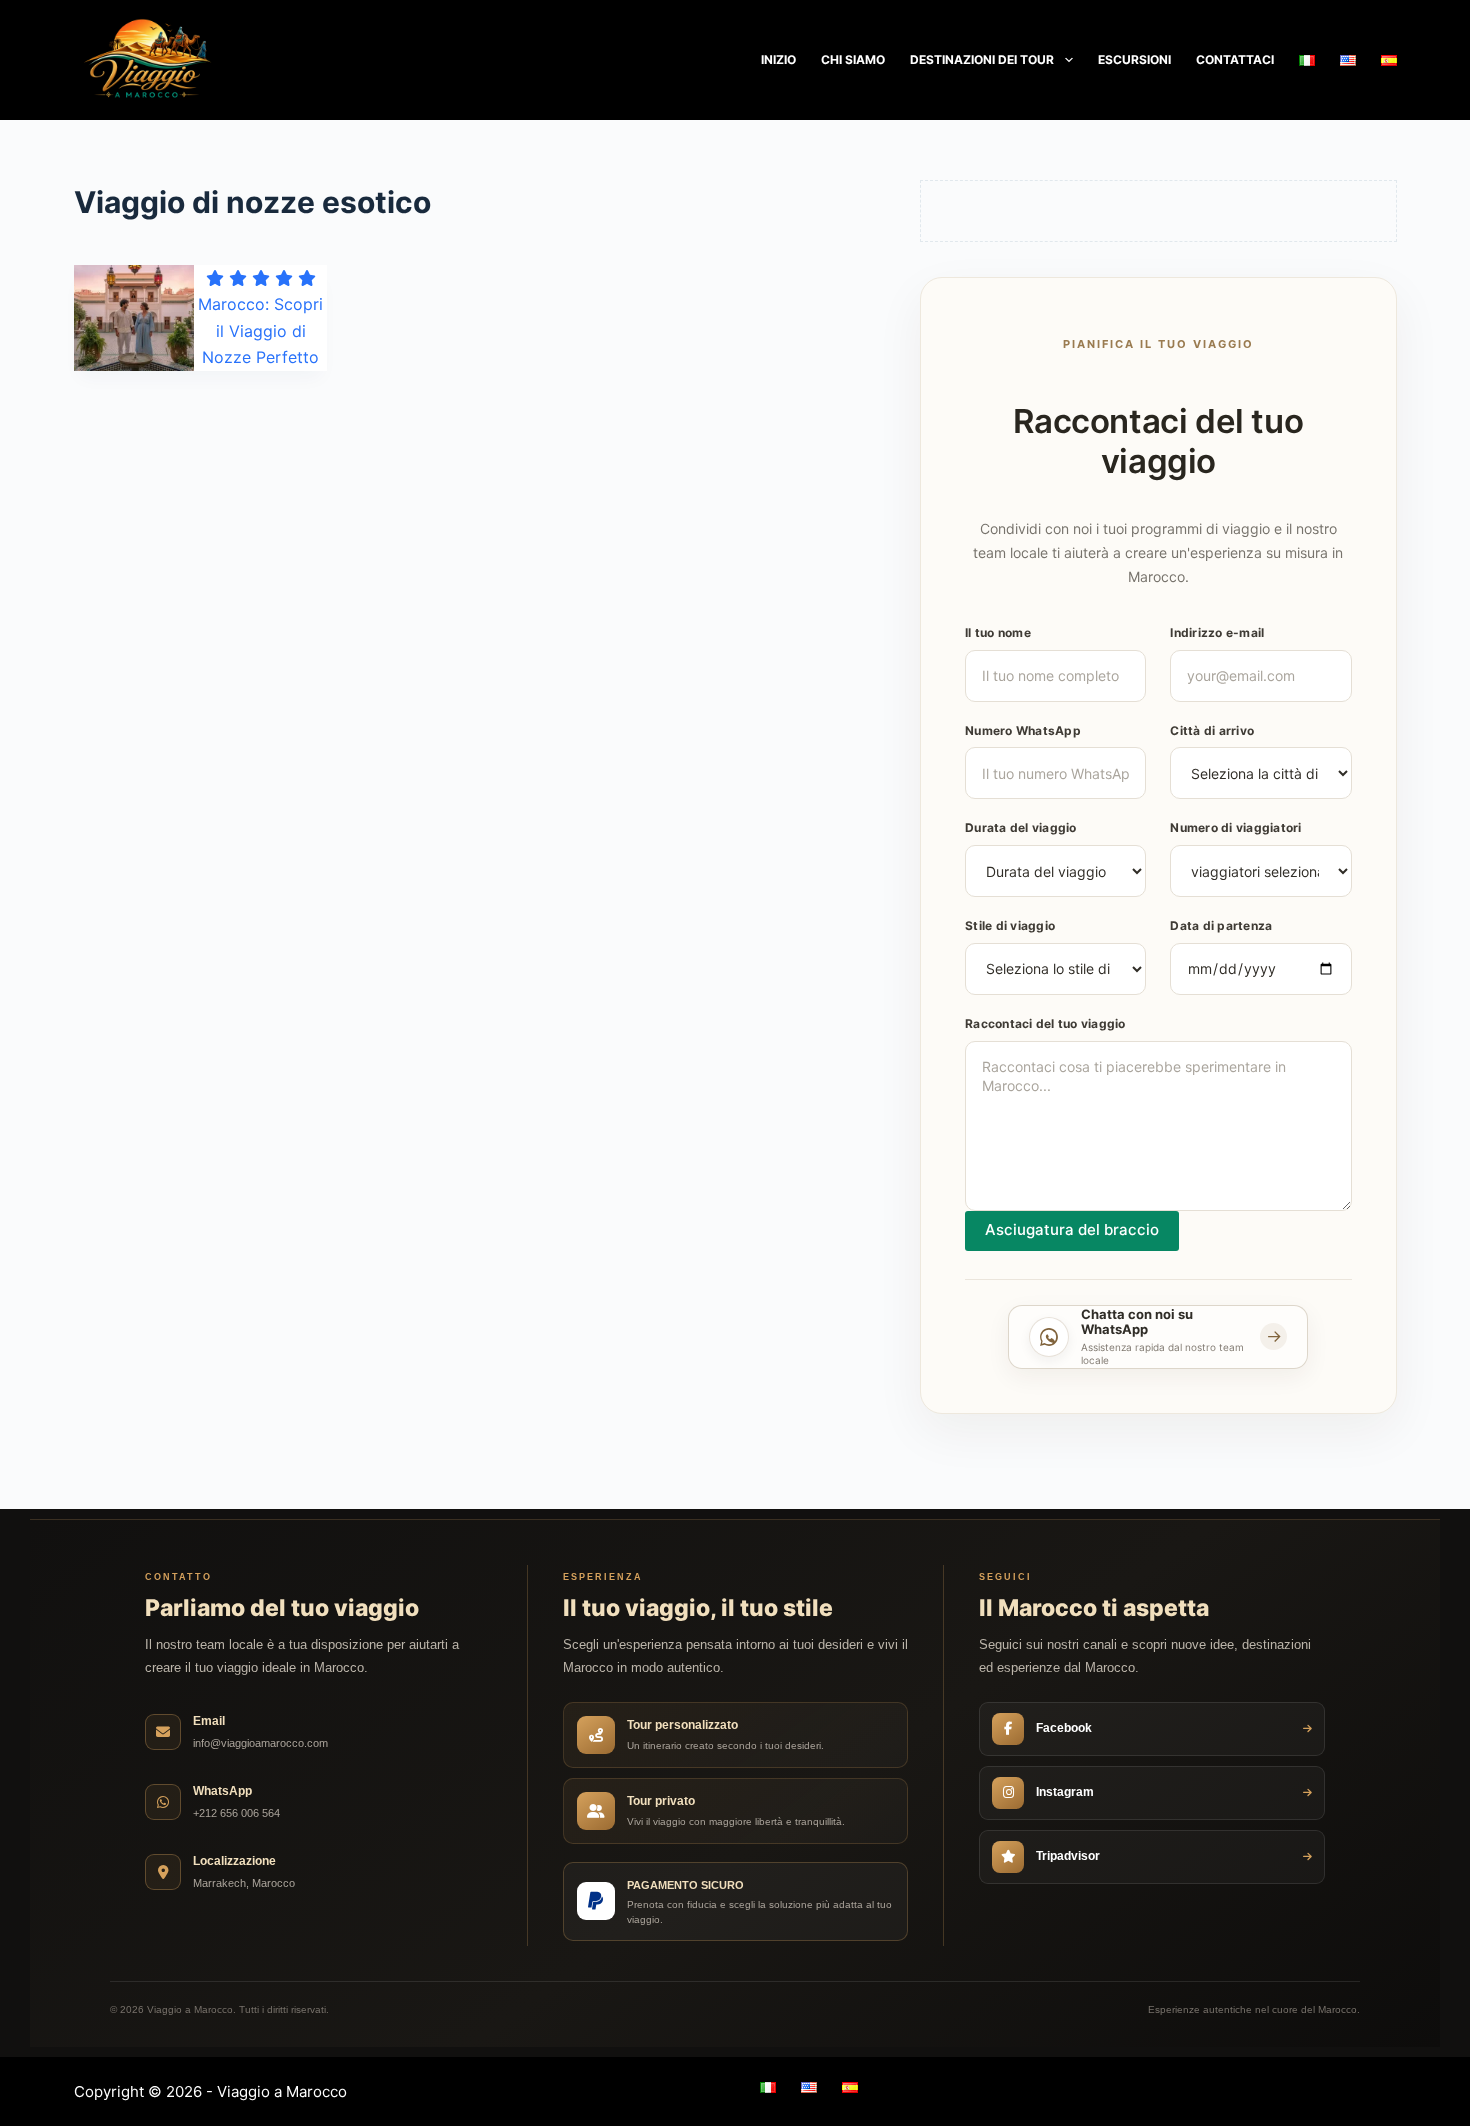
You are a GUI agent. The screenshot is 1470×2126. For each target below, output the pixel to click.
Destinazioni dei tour (982, 59)
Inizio (778, 59)
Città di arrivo (1212, 730)
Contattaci (1235, 59)
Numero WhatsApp (1023, 730)
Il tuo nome (998, 632)
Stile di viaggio (1010, 925)
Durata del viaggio (1021, 827)
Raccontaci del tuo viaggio (1045, 1023)
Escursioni (1134, 59)
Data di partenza (1221, 925)
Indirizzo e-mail (1217, 632)
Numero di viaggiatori (1235, 827)
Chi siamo (853, 59)
